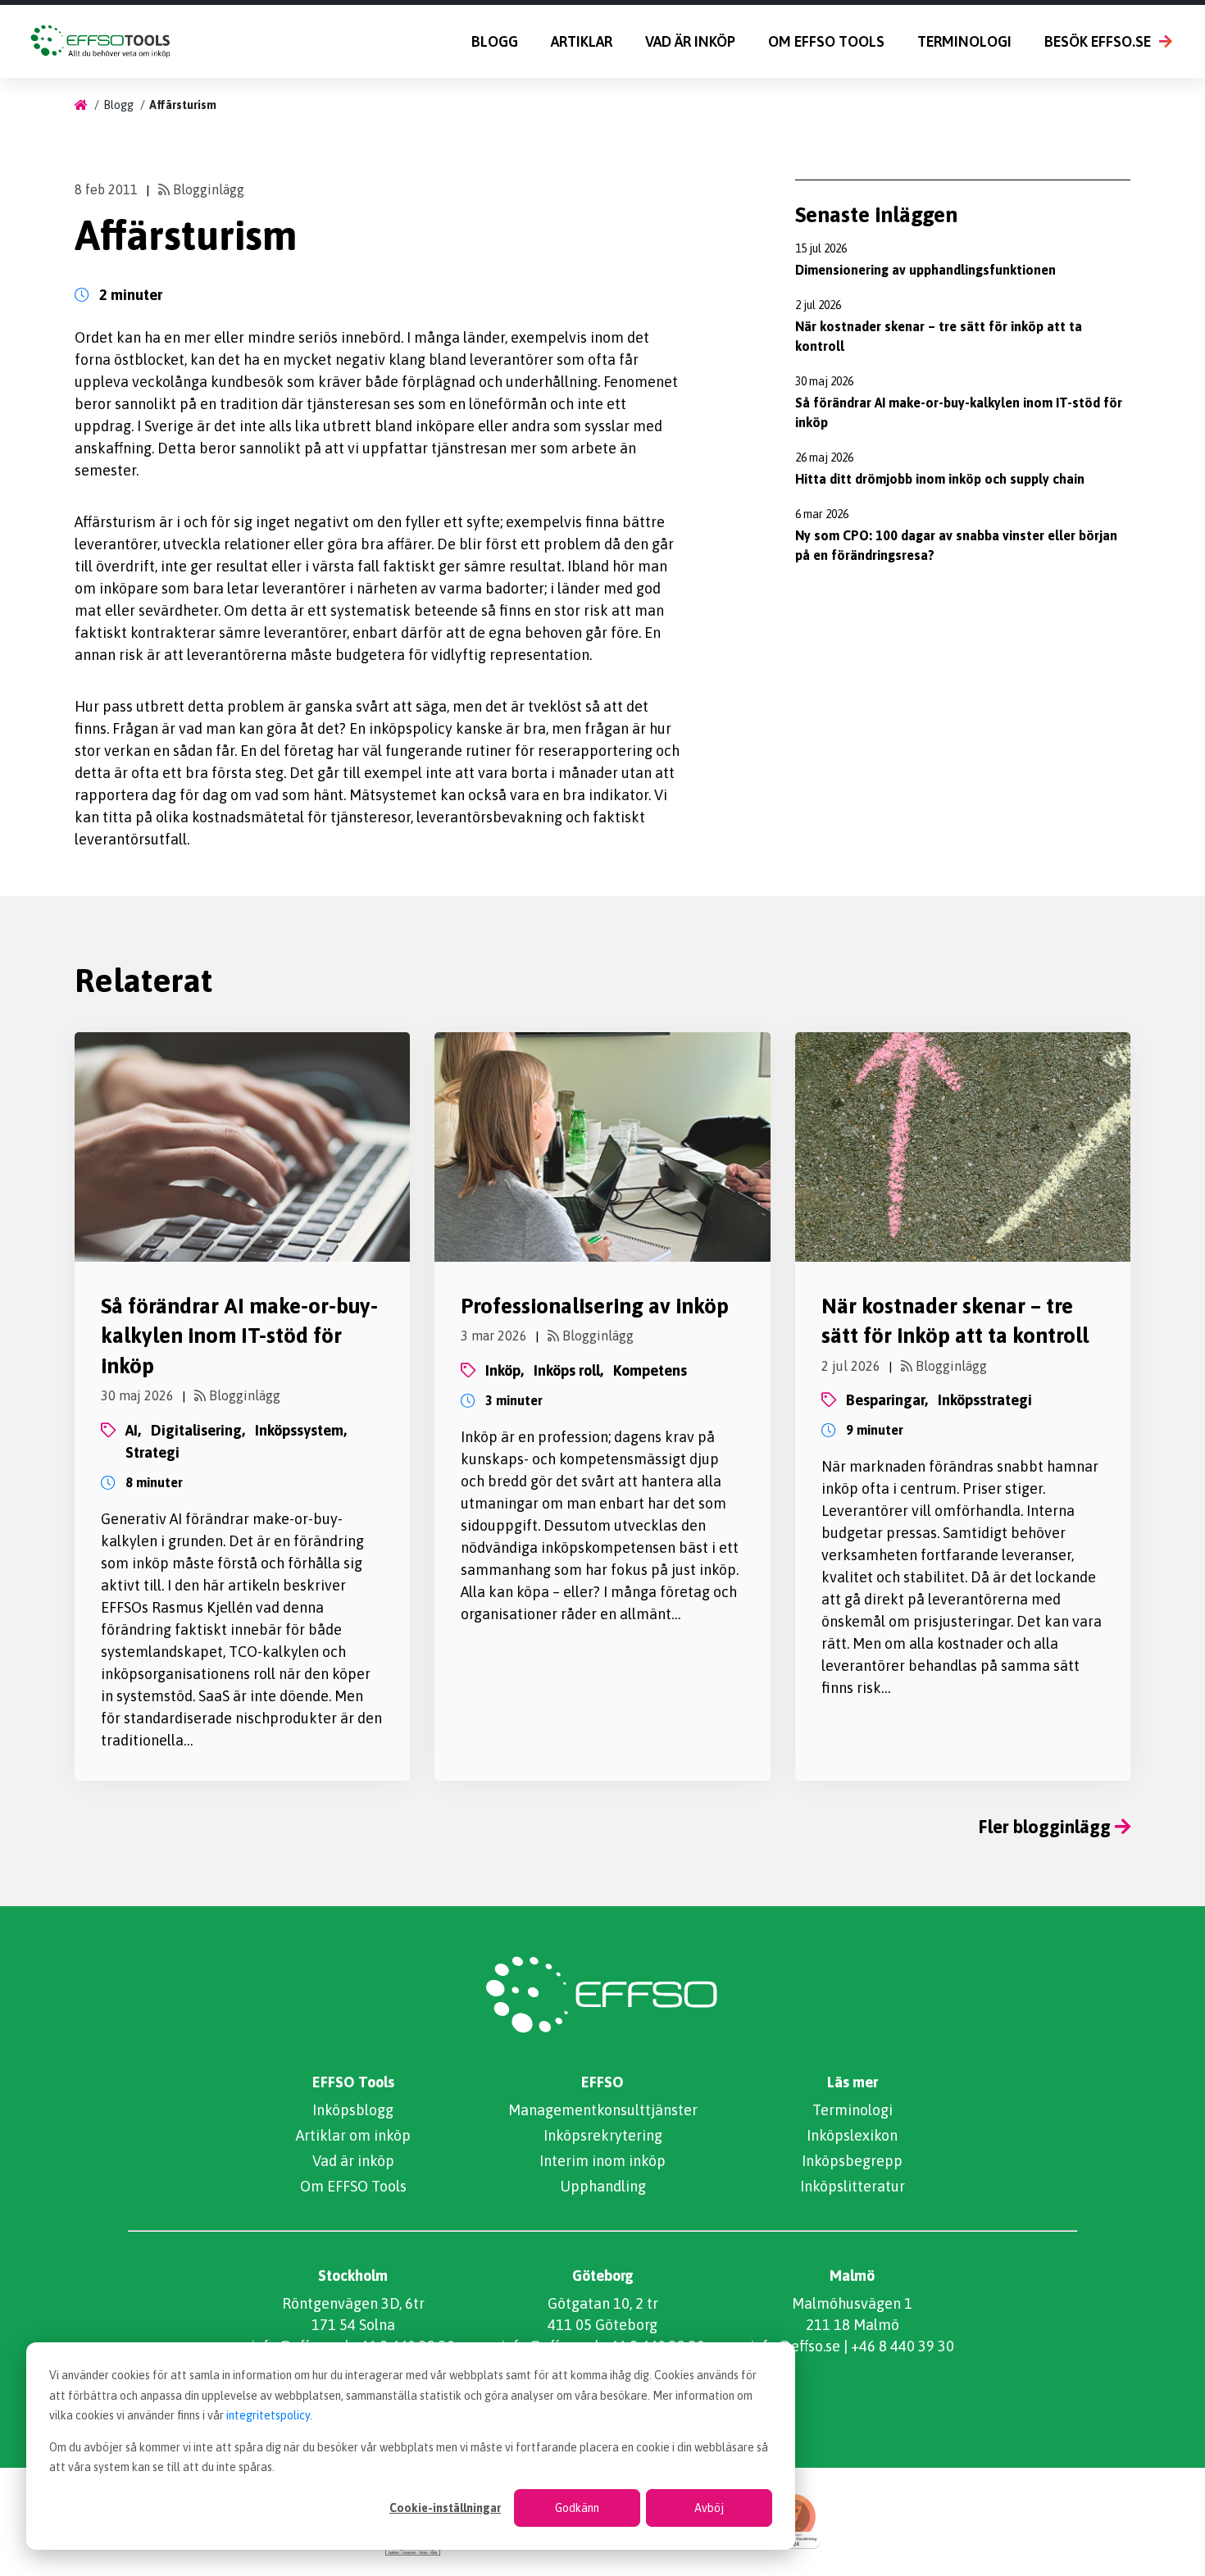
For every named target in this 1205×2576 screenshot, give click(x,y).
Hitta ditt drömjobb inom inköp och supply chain (940, 479)
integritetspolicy (268, 2415)
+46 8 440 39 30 (903, 2346)
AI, (133, 1430)
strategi (152, 1452)
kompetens (650, 1370)
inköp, (505, 1370)
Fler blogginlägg (1047, 1827)
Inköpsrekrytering (603, 2135)
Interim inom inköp (602, 2161)
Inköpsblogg (353, 2110)
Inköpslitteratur (853, 2186)
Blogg (495, 41)
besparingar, (887, 1400)
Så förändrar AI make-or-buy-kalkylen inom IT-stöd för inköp (239, 1336)
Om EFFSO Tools (826, 41)
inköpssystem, (301, 1430)
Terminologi (964, 41)
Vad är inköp (690, 41)
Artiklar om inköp (353, 2135)
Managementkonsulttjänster (603, 2110)
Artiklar (582, 41)
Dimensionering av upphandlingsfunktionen (925, 270)
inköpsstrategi (985, 1400)
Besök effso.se (1098, 41)
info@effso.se (795, 2346)
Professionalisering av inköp (595, 1306)
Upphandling (603, 2186)
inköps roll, (568, 1370)
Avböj (709, 2508)
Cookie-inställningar (445, 2508)
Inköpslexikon (852, 2135)
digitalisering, (198, 1430)
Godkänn (577, 2508)
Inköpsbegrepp (852, 2161)
